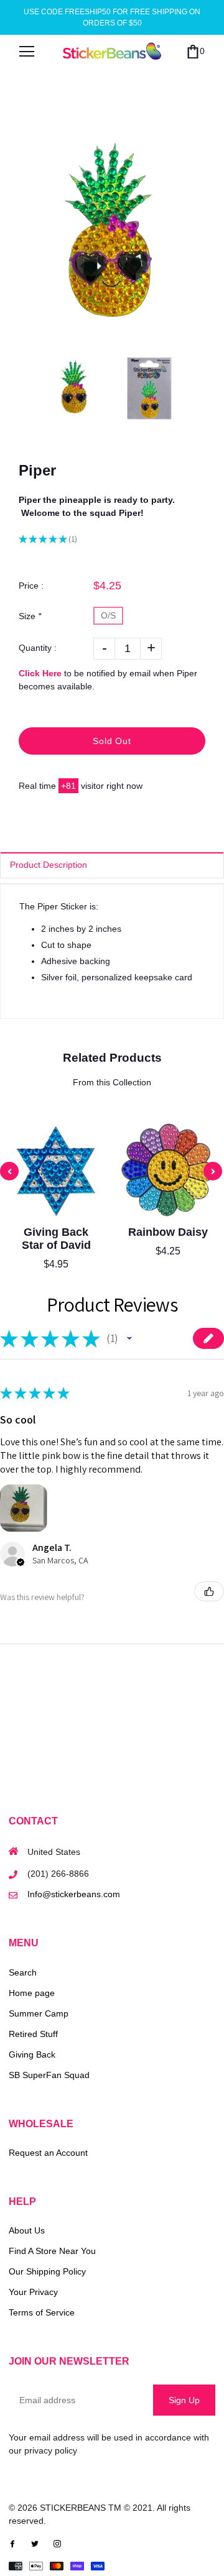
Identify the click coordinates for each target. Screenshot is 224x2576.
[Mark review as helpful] (209, 1591)
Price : (31, 586)
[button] (129, 1338)
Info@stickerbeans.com (74, 1894)
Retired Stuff (33, 2034)
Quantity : (38, 648)
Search (23, 1972)
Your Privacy (33, 2292)
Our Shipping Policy (47, 2271)
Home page (32, 1993)
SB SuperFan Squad (49, 2075)
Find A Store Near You (52, 2251)
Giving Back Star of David (56, 1239)
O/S (108, 615)
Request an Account (48, 2153)
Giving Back (32, 2054)
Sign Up (184, 2400)
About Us (27, 2230)
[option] (112, 236)
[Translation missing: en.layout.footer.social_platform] (12, 2543)
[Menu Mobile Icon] (27, 52)
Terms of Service (42, 2312)
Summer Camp (39, 2013)
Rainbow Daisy (168, 1232)
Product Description (49, 865)
